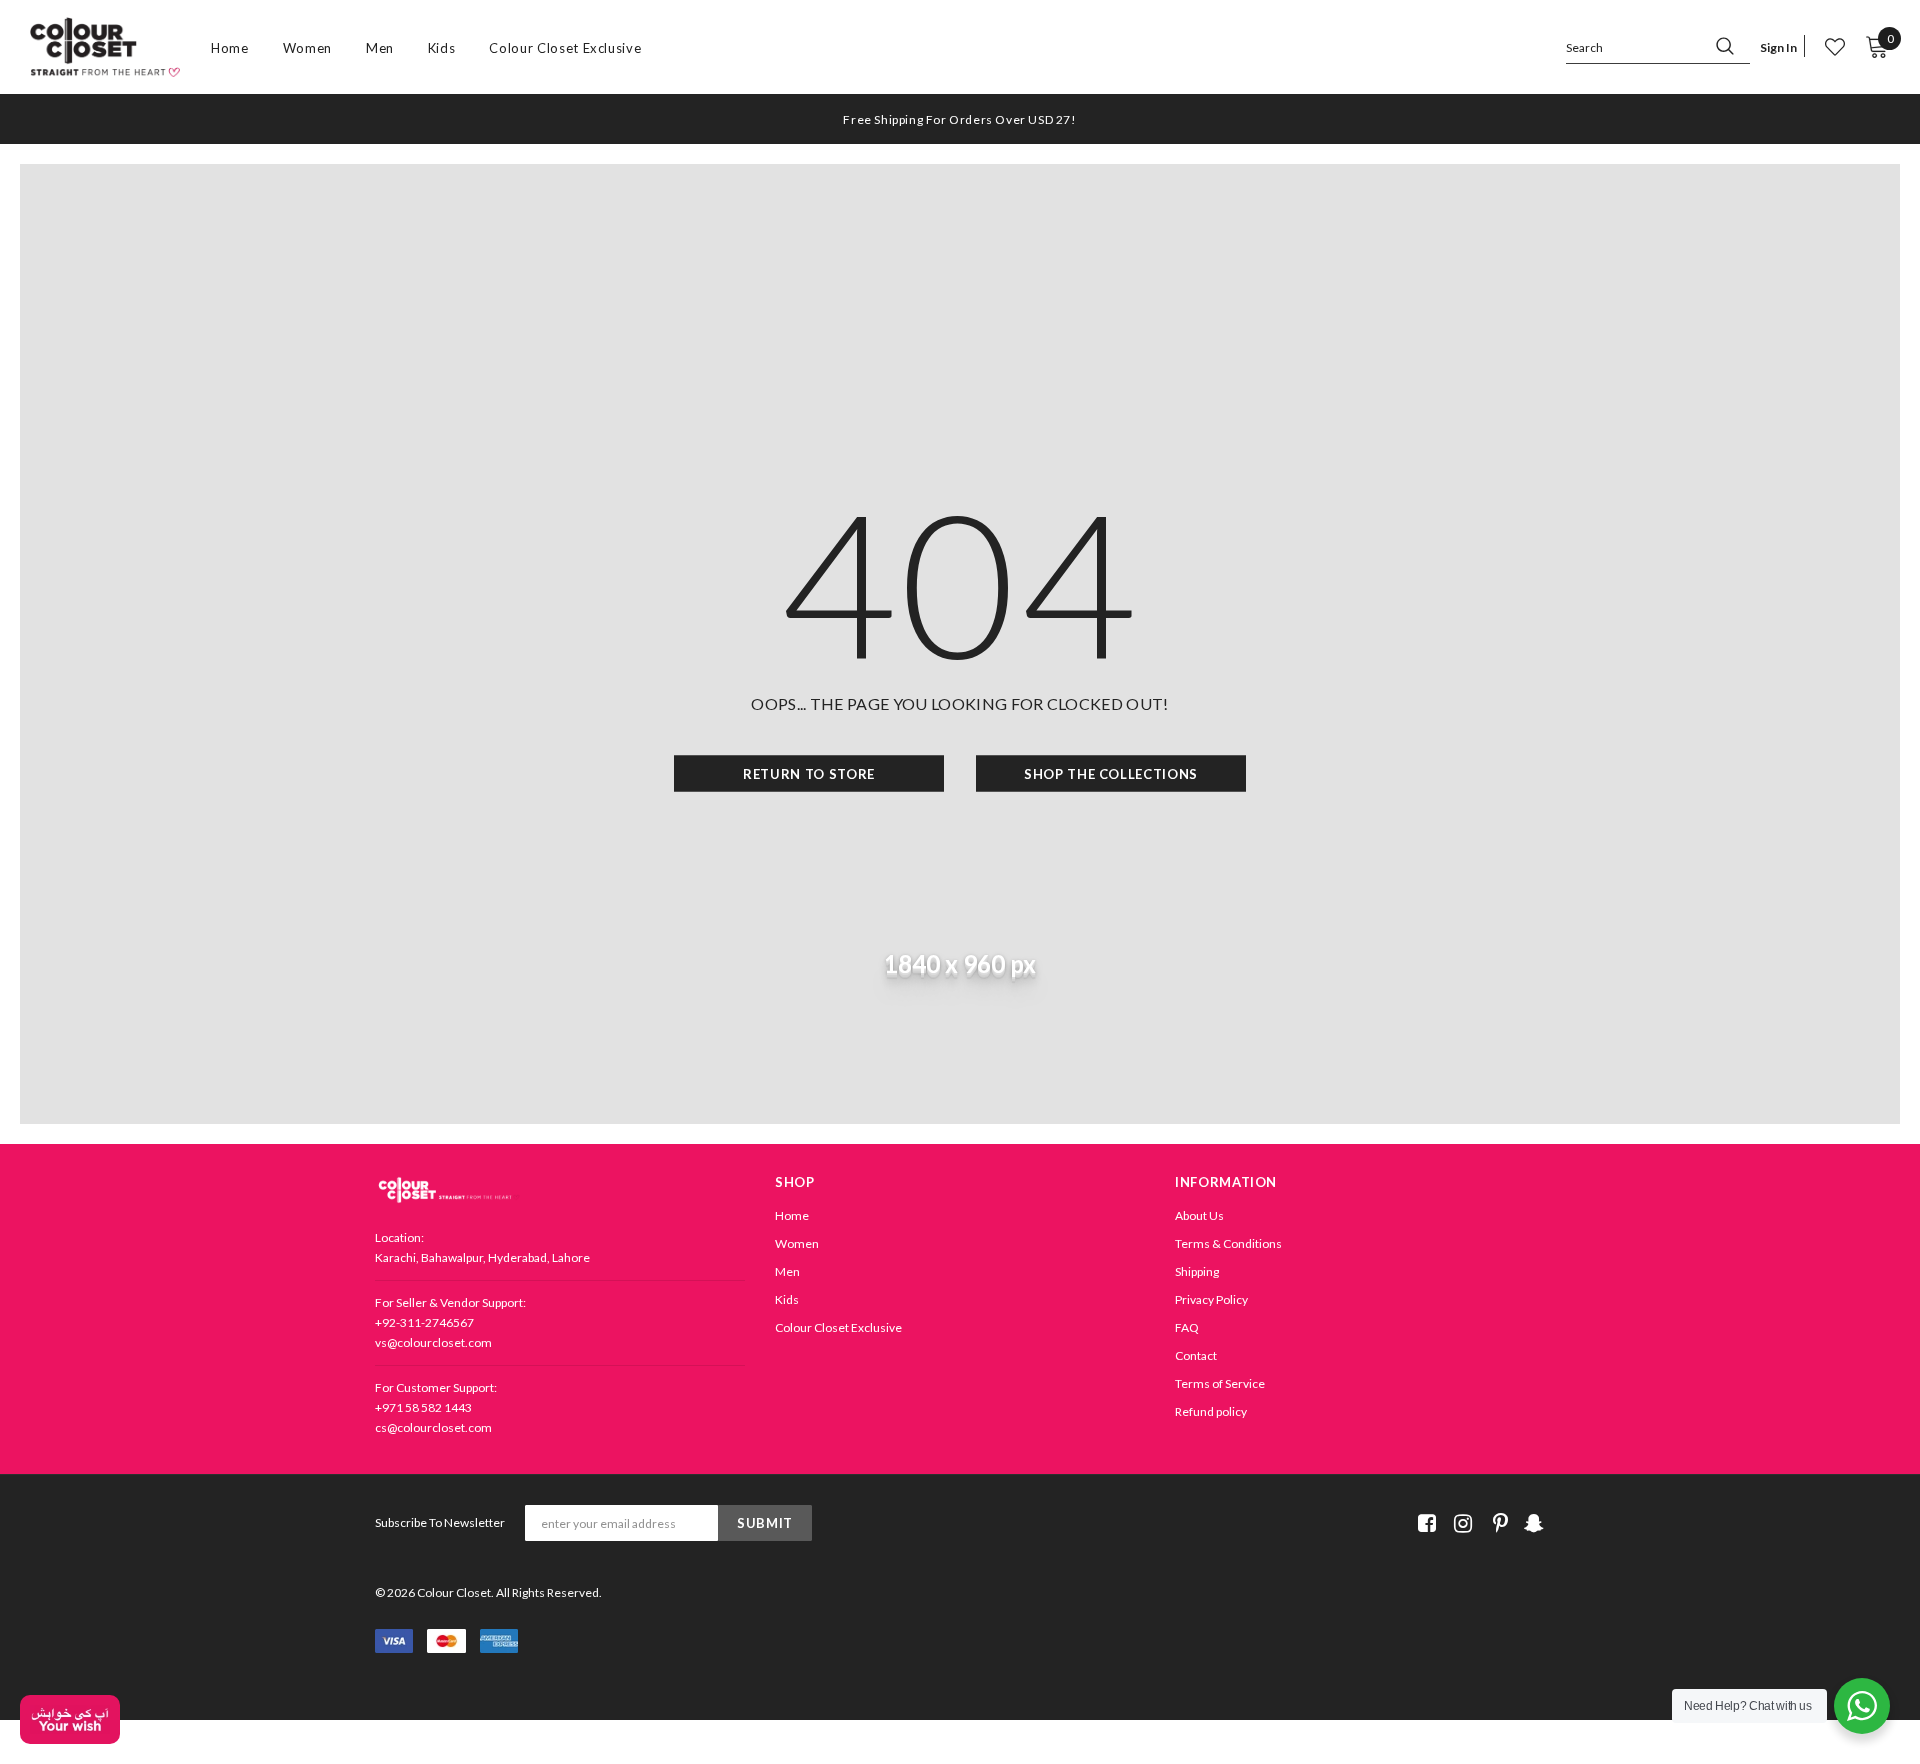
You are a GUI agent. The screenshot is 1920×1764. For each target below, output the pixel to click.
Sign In (1778, 47)
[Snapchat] (1531, 1523)
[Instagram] (1459, 1523)
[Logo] (105, 47)
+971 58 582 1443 (423, 1407)
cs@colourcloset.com (433, 1427)
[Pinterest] (1495, 1523)
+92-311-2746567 (424, 1322)
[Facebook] (1423, 1523)
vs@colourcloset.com (433, 1342)
